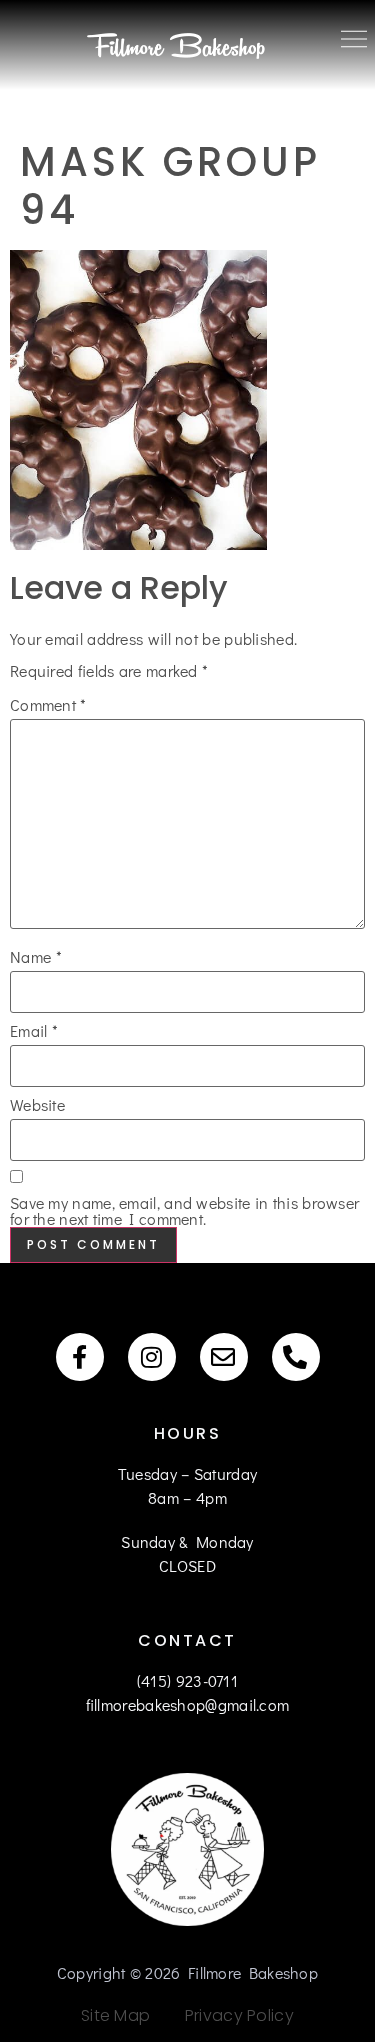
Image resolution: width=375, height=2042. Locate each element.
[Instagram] (152, 1357)
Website (37, 1105)
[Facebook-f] (80, 1357)
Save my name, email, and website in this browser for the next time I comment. (184, 1211)
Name (36, 957)
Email (34, 1031)
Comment (48, 705)
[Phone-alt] (296, 1357)
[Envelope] (224, 1357)
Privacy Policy (233, 2015)
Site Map (115, 2015)
